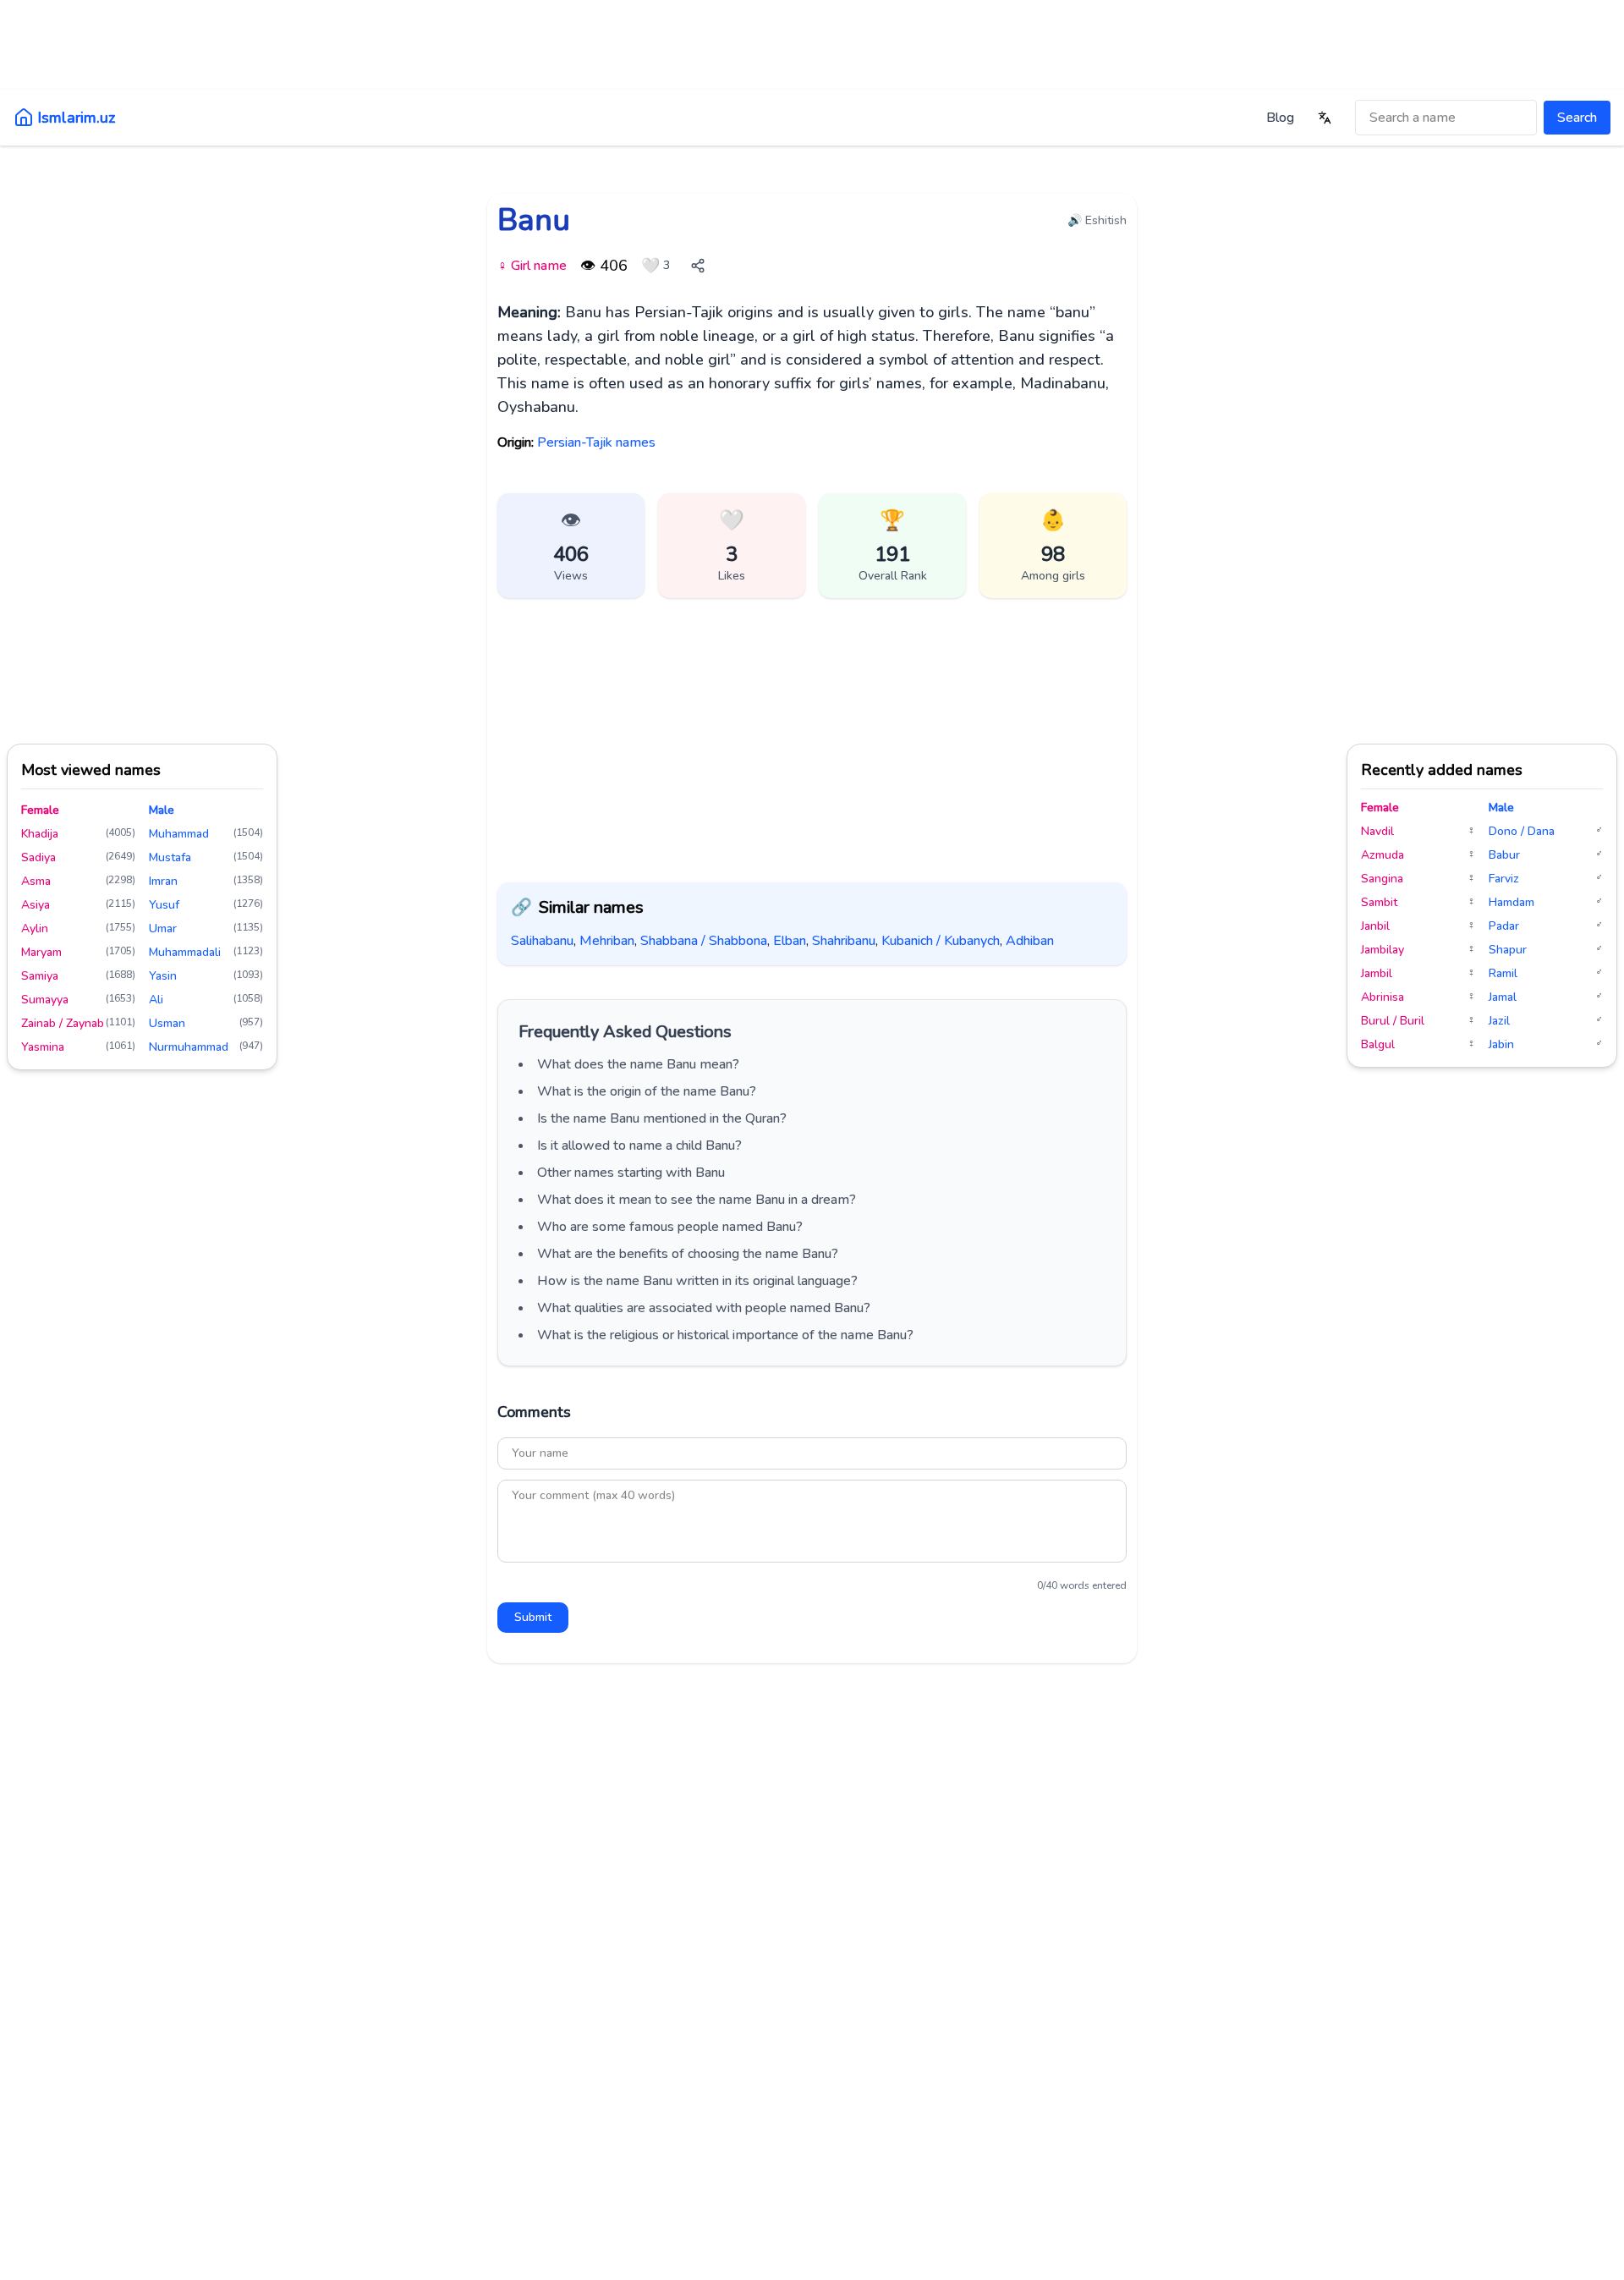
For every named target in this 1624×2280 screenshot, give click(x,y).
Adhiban (1030, 941)
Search (1577, 118)
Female (40, 810)
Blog (1280, 118)
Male (162, 810)
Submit (533, 1617)
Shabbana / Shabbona (704, 941)
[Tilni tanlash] (1325, 118)
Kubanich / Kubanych (941, 941)
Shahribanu (844, 941)
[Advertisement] (812, 55)
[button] (732, 546)
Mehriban (607, 941)
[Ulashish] (698, 266)
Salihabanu (542, 941)
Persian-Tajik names (596, 442)
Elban (790, 941)
